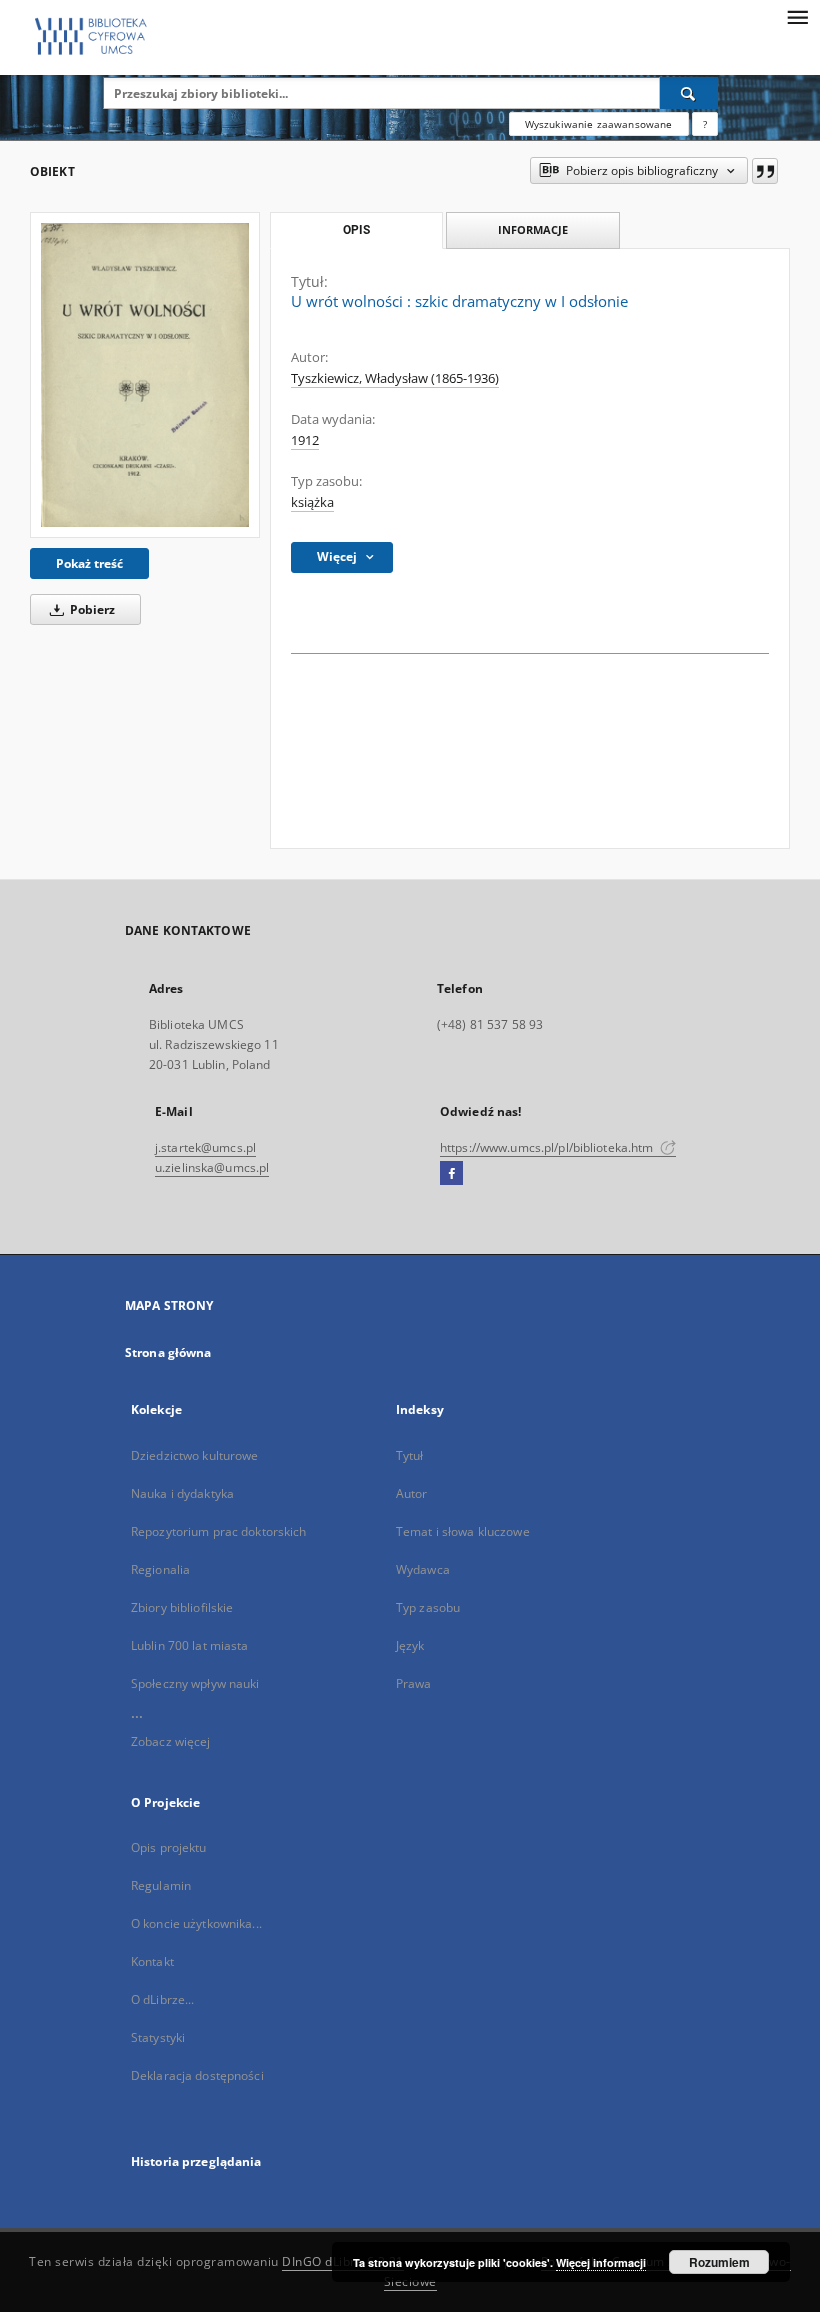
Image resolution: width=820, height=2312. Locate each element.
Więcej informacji (601, 2262)
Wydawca (423, 1569)
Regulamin (161, 1885)
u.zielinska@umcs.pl (212, 1167)
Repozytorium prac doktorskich (218, 1531)
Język (410, 1645)
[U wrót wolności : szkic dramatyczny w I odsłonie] (145, 374)
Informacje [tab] (533, 229)
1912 (305, 440)
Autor (412, 1493)
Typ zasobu (428, 1607)
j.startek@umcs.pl (205, 1147)
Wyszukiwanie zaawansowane (599, 124)
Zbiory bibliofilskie (182, 1607)
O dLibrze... (162, 1999)
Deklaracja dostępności (197, 2075)
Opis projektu (169, 1847)
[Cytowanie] (765, 171)
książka (312, 502)
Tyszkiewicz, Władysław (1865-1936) (395, 378)
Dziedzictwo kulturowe (195, 1455)
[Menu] (797, 16)
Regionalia (160, 1569)
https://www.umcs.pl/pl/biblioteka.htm (548, 1147)
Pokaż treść (89, 563)
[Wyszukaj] (689, 93)
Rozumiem (719, 2262)
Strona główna (168, 1352)
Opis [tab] (356, 230)
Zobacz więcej (171, 1741)
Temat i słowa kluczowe (463, 1531)
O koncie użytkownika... (196, 1923)
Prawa (414, 1683)
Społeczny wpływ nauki (195, 1683)
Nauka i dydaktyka (182, 1493)
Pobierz (91, 609)
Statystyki (158, 2037)
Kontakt (152, 1961)
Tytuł (410, 1455)
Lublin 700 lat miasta (190, 1645)
